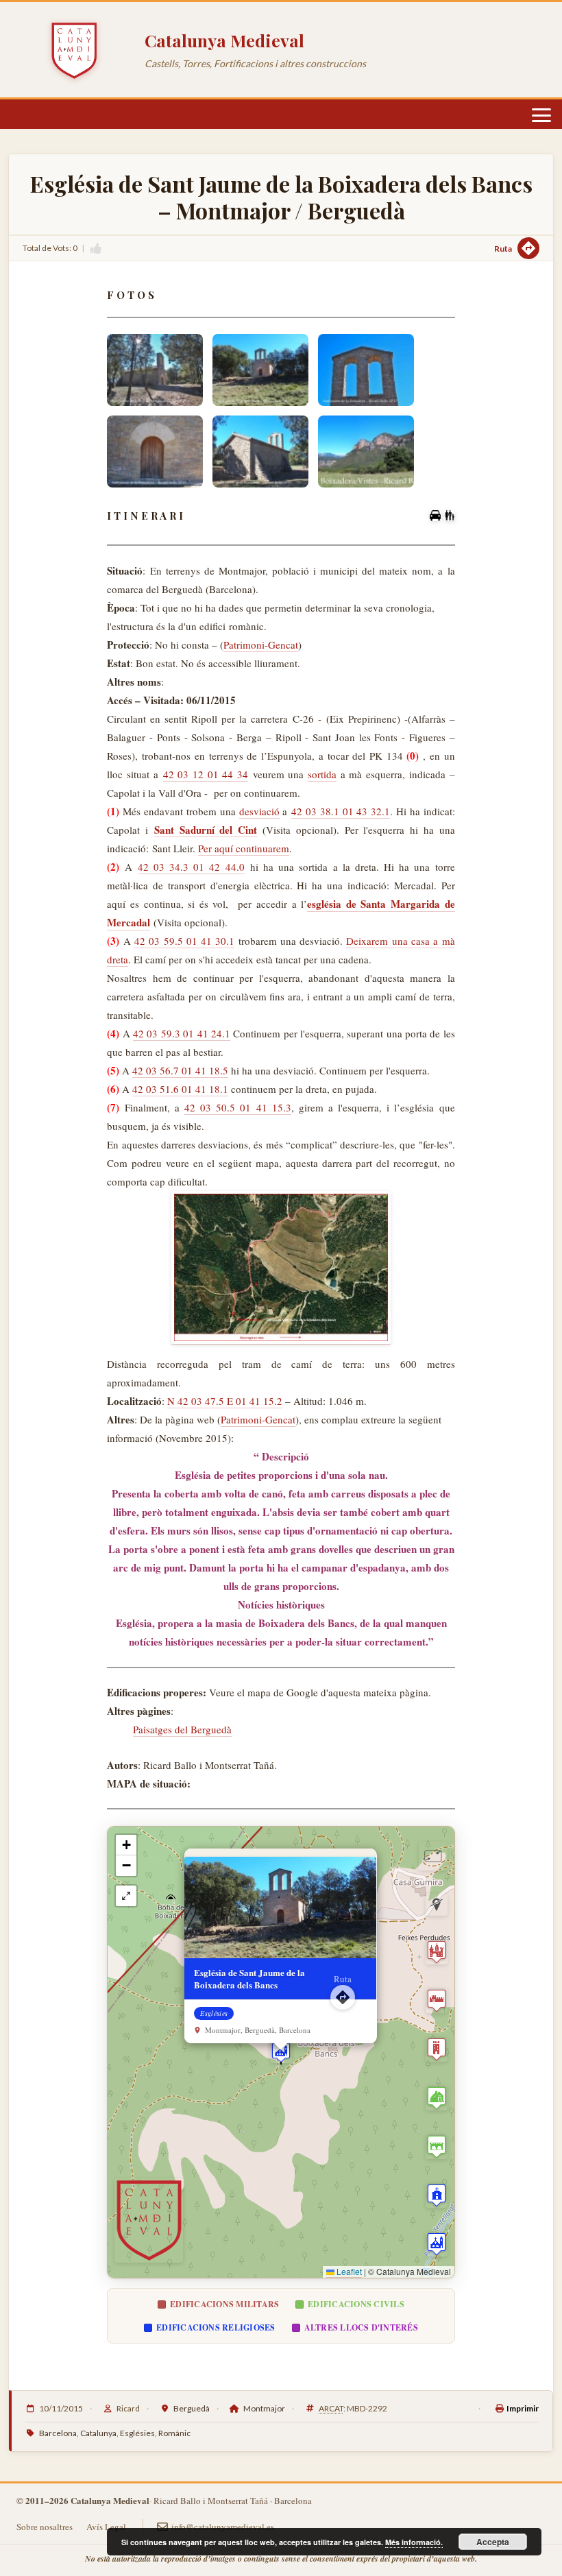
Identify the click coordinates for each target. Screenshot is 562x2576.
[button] (281, 2052)
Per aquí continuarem (244, 848)
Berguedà (192, 2408)
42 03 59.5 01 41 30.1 (184, 941)
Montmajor (264, 2408)
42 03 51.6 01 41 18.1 (180, 1089)
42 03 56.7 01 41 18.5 (180, 1070)
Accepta (493, 2542)
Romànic (174, 2433)
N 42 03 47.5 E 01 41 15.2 (225, 1401)
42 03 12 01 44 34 (206, 774)
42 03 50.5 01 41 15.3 (238, 1107)
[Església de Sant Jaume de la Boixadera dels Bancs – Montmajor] (155, 370)
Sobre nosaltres (45, 2527)
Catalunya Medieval (224, 40)
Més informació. (414, 2542)
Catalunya (98, 2433)
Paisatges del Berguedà (182, 1729)
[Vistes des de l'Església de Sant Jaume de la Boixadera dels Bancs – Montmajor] (366, 452)
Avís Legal (106, 2527)
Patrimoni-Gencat (261, 645)
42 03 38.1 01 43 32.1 (341, 811)
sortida (322, 774)
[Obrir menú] (541, 115)
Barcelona (58, 2433)
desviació (259, 811)
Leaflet (348, 2271)
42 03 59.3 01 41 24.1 (182, 1033)
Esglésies (137, 2433)
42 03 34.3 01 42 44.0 (191, 867)
